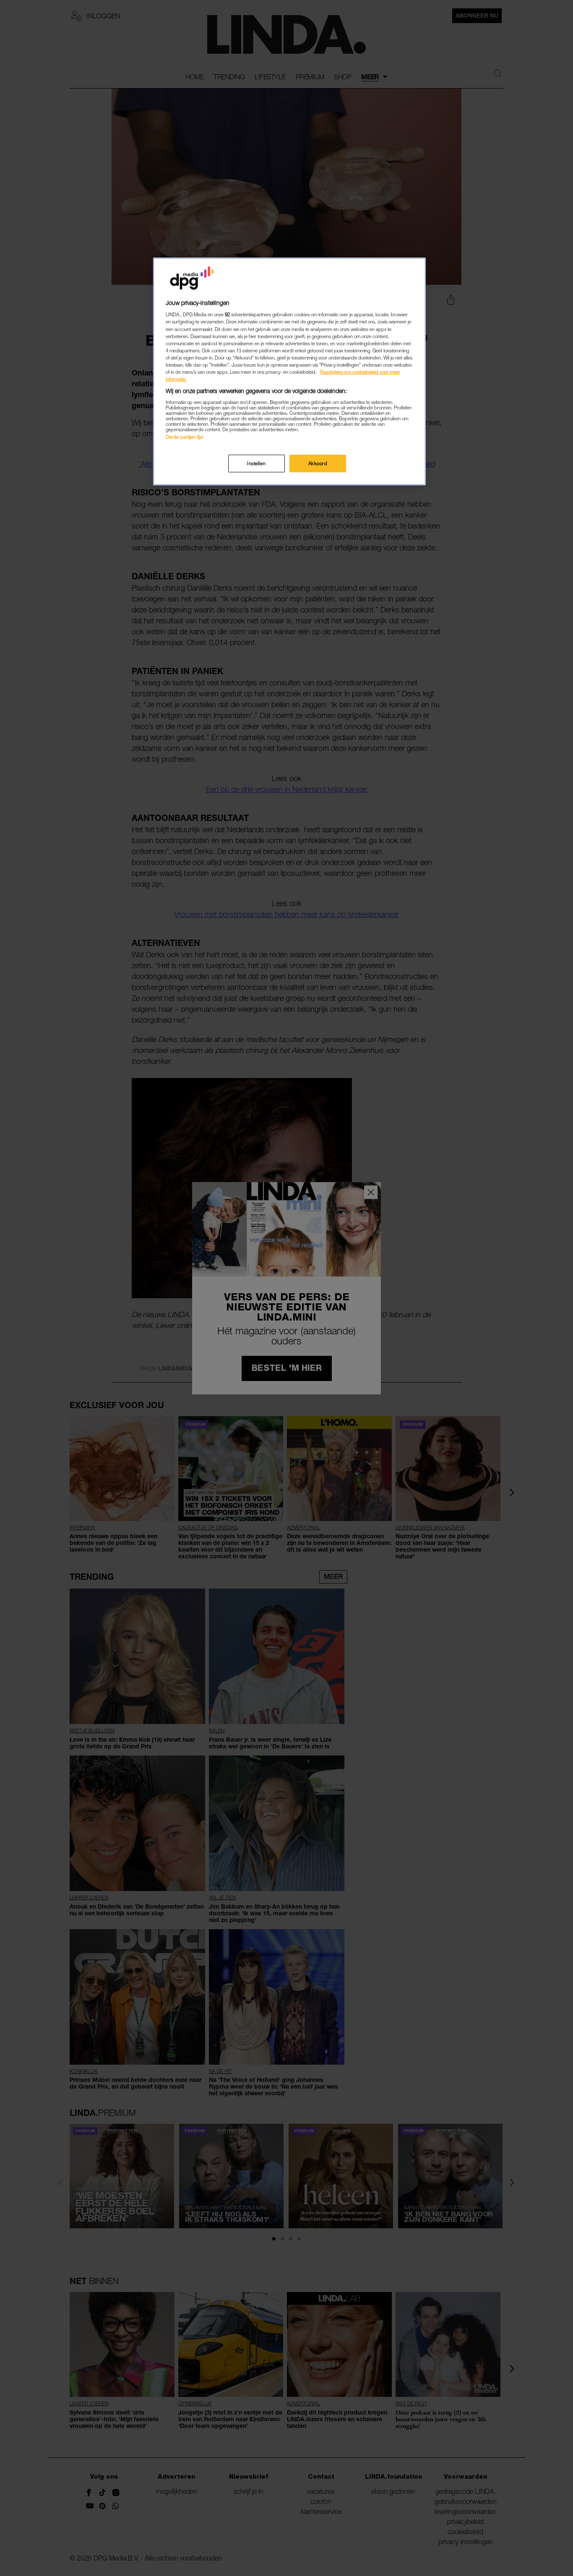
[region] (289, 371)
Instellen (256, 463)
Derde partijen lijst (184, 437)
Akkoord (318, 463)
